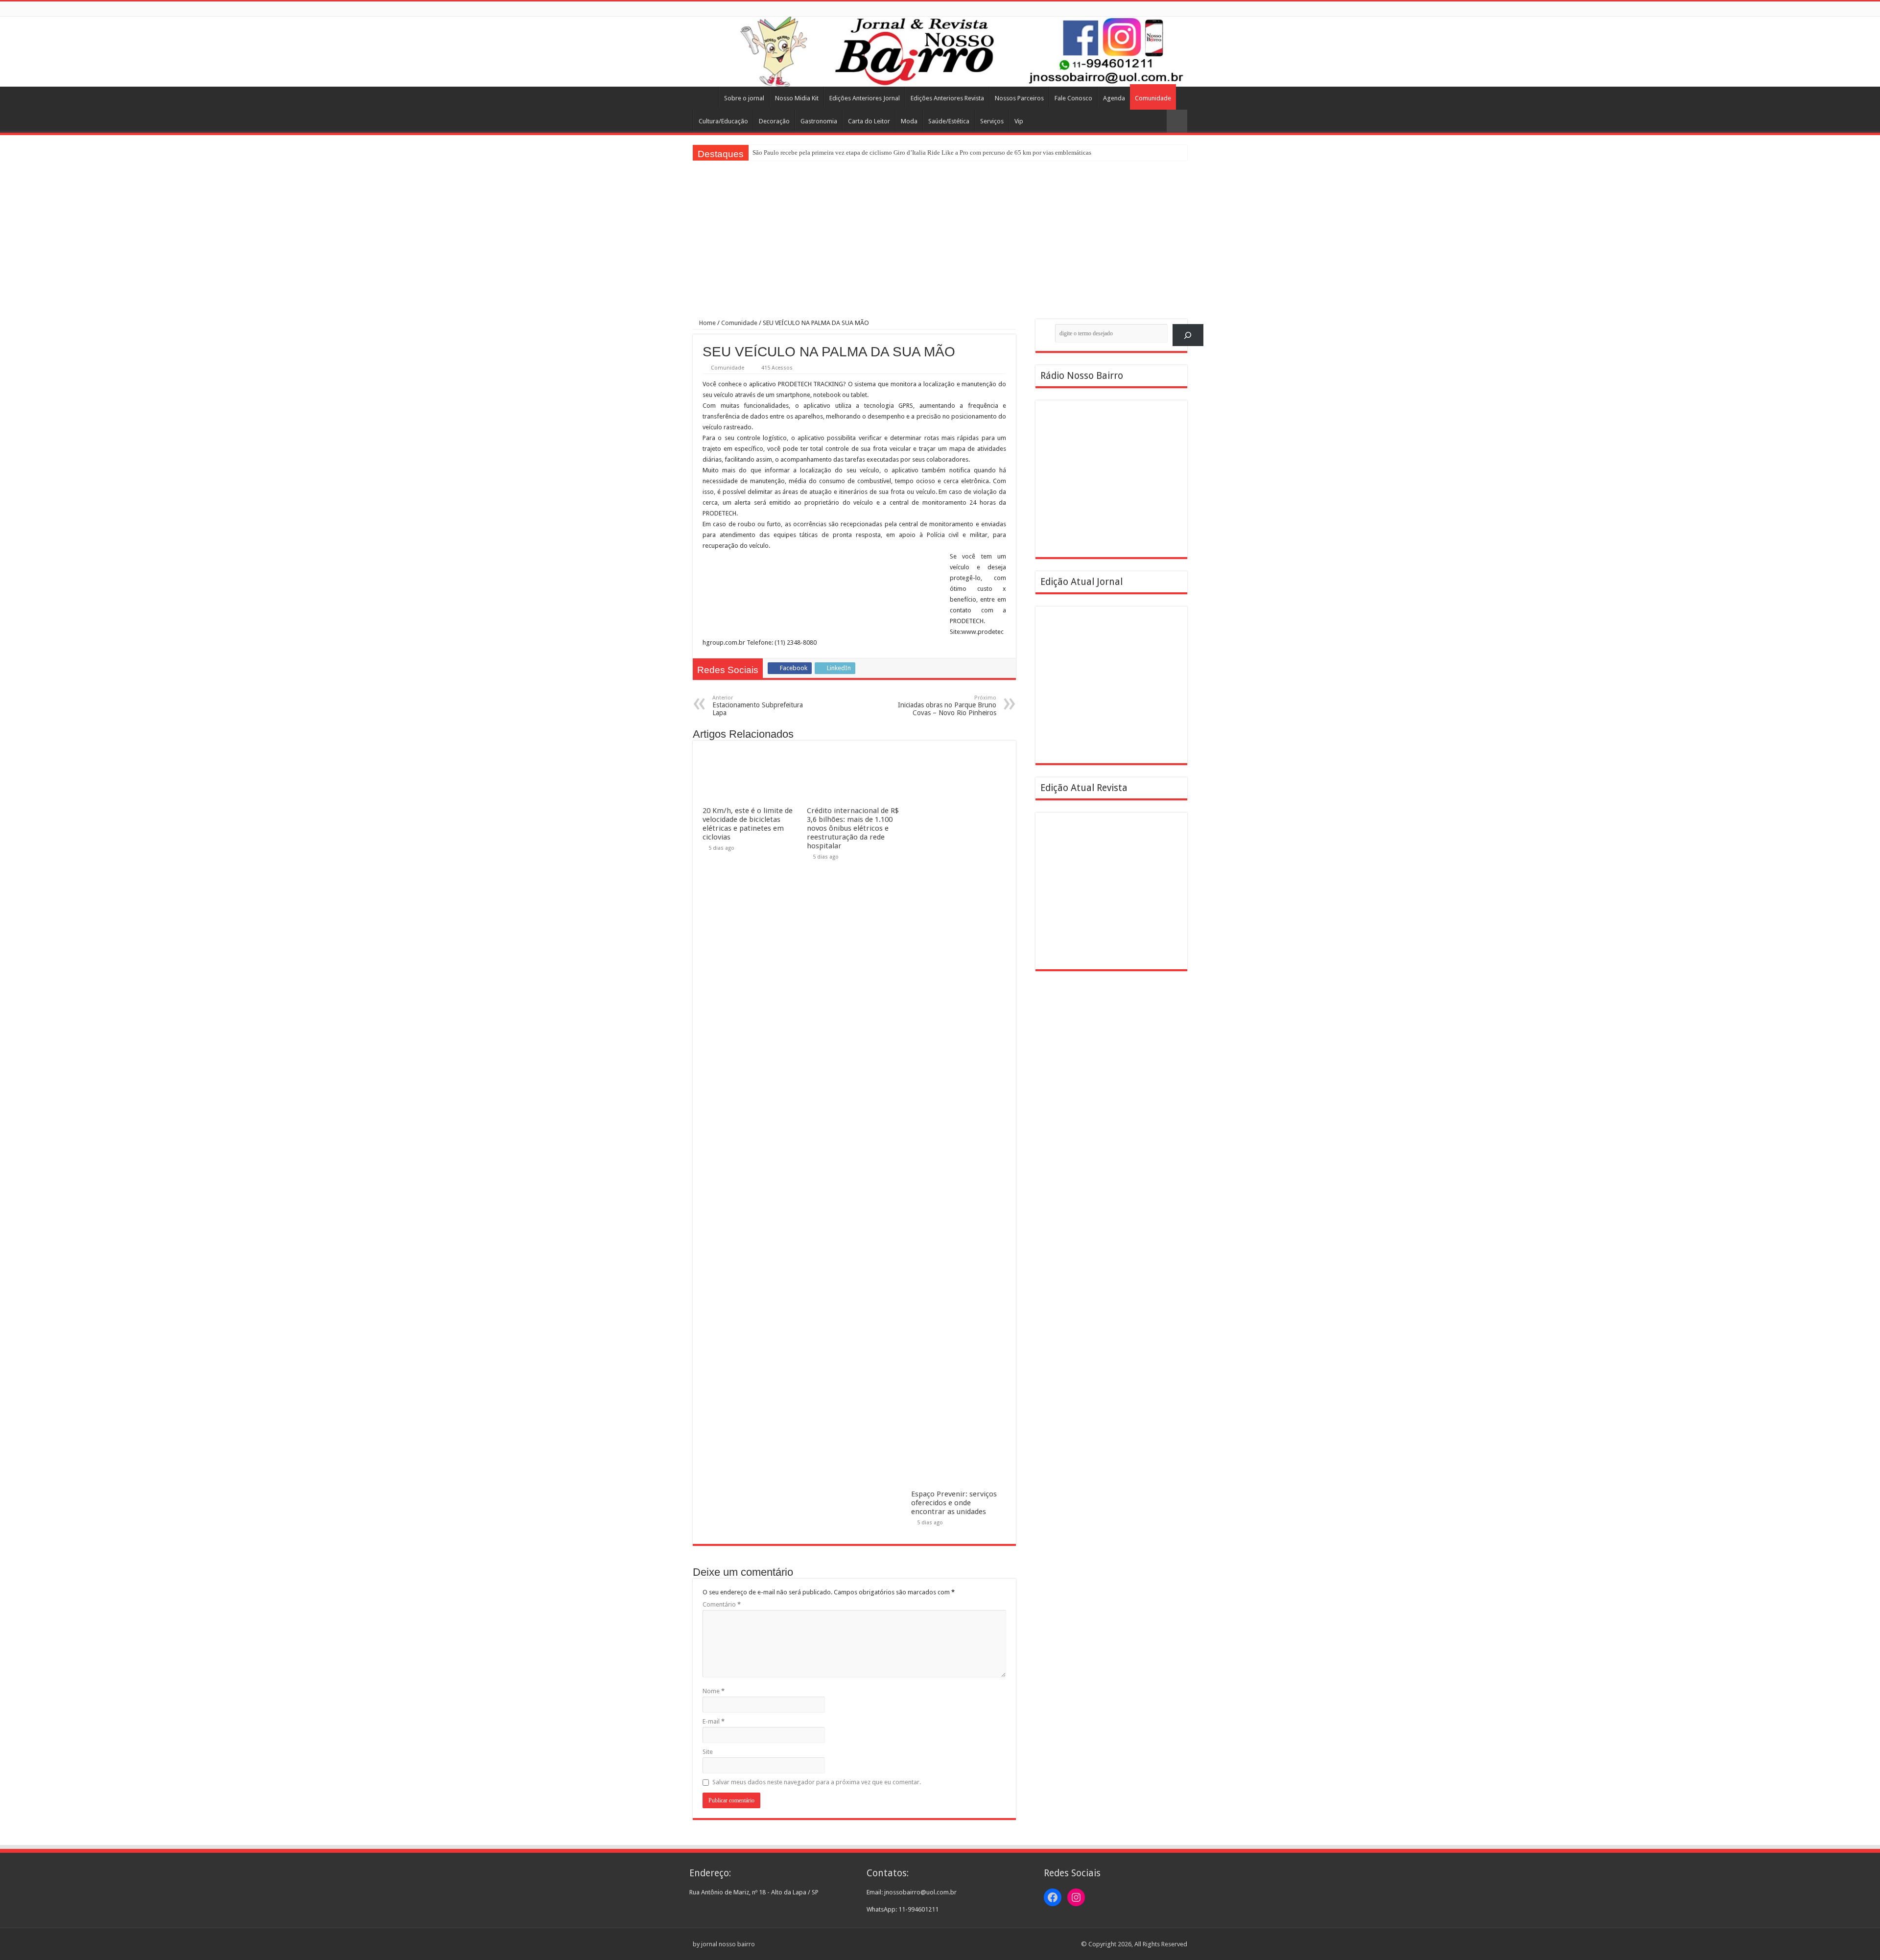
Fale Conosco (1073, 98)
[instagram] (1183, 9)
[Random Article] (1177, 121)
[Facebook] (1173, 9)
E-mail (714, 1721)
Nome (714, 1691)
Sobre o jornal (744, 98)
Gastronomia (819, 121)
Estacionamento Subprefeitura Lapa (758, 706)
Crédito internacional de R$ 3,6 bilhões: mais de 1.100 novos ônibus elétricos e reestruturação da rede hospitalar (853, 828)
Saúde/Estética (949, 121)
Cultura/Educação (723, 121)
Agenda (1114, 98)
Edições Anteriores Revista (947, 98)
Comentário (722, 1604)
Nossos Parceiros (1019, 98)
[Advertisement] (940, 234)
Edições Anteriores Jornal (865, 98)
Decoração (774, 121)
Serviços (992, 121)
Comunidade (1153, 98)
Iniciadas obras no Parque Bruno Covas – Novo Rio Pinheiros (947, 706)
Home (705, 97)
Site (708, 1752)
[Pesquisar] (1188, 335)
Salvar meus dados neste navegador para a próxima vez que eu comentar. (817, 1782)
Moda (909, 121)
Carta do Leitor (869, 121)
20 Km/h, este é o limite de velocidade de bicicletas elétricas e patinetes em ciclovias (748, 824)
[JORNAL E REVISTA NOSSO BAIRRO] (940, 52)
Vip (1019, 121)
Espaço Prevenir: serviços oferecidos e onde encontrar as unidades (954, 1503)
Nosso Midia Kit (797, 98)
